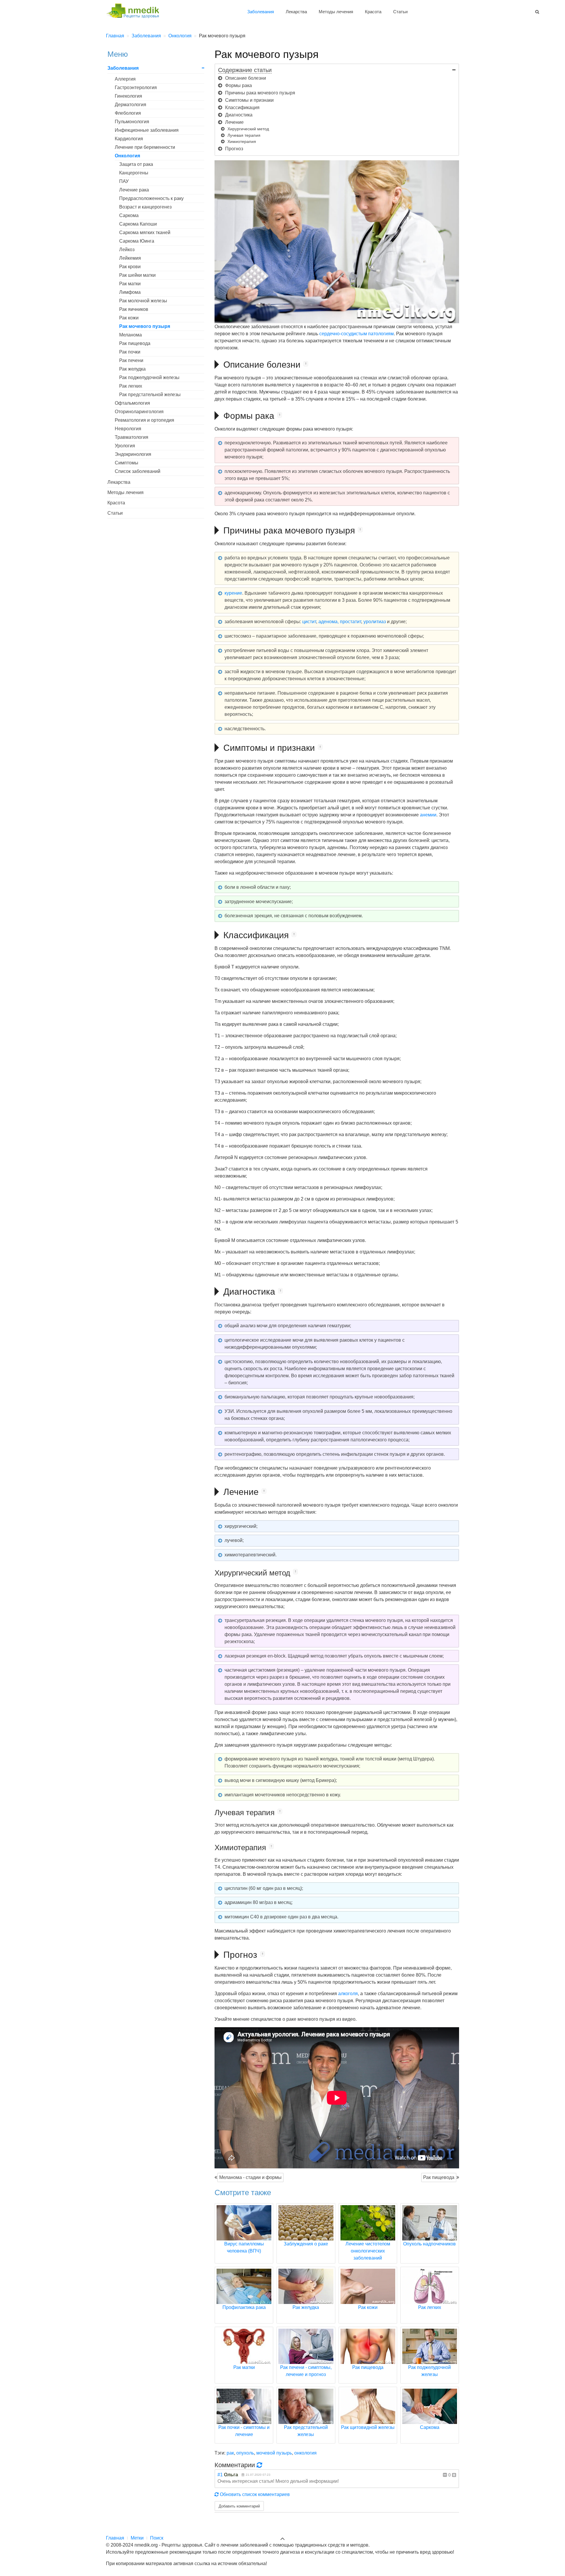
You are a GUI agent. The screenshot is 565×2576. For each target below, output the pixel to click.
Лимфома (130, 292)
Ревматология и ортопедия (144, 420)
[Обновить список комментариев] (260, 2465)
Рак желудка (132, 369)
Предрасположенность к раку (151, 198)
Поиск (157, 2538)
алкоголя (348, 1994)
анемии (428, 815)
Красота (373, 12)
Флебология (128, 113)
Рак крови (130, 267)
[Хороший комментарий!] (454, 2475)
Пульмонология (132, 122)
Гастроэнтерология (136, 87)
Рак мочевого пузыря (145, 326)
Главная (115, 2538)
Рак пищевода (439, 2177)
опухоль (245, 2453)
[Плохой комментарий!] (445, 2475)
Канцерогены (134, 173)
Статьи (400, 12)
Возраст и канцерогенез (145, 207)
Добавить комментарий (239, 2506)
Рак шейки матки (137, 275)
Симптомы (127, 463)
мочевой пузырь (274, 2453)
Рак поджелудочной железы (149, 377)
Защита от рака (136, 164)
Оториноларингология (139, 412)
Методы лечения (336, 12)
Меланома (131, 335)
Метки (137, 2538)
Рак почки (130, 352)
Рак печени (131, 360)
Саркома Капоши (138, 224)
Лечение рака (134, 190)
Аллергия (125, 79)
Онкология (127, 156)
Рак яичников (134, 309)
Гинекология (128, 96)
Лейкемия (130, 258)
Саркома (129, 215)
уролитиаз (375, 622)
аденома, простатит (340, 622)
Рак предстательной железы (150, 395)
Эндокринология (133, 454)
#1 (220, 2475)
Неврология (128, 429)
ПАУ (124, 181)
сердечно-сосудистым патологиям (357, 334)
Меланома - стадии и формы (250, 2177)
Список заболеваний (138, 471)
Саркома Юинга (137, 241)
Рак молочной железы (143, 301)
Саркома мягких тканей (145, 232)
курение (233, 593)
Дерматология (131, 105)
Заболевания (261, 12)
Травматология (132, 437)
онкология (305, 2453)
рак (230, 2453)
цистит (309, 622)
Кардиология (129, 139)
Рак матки (130, 284)
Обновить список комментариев (254, 2494)
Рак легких (131, 386)
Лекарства (296, 12)
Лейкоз (127, 250)
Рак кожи (129, 318)
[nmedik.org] (135, 10)
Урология (125, 446)
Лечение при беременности (145, 147)
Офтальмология (132, 403)
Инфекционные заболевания (147, 130)
